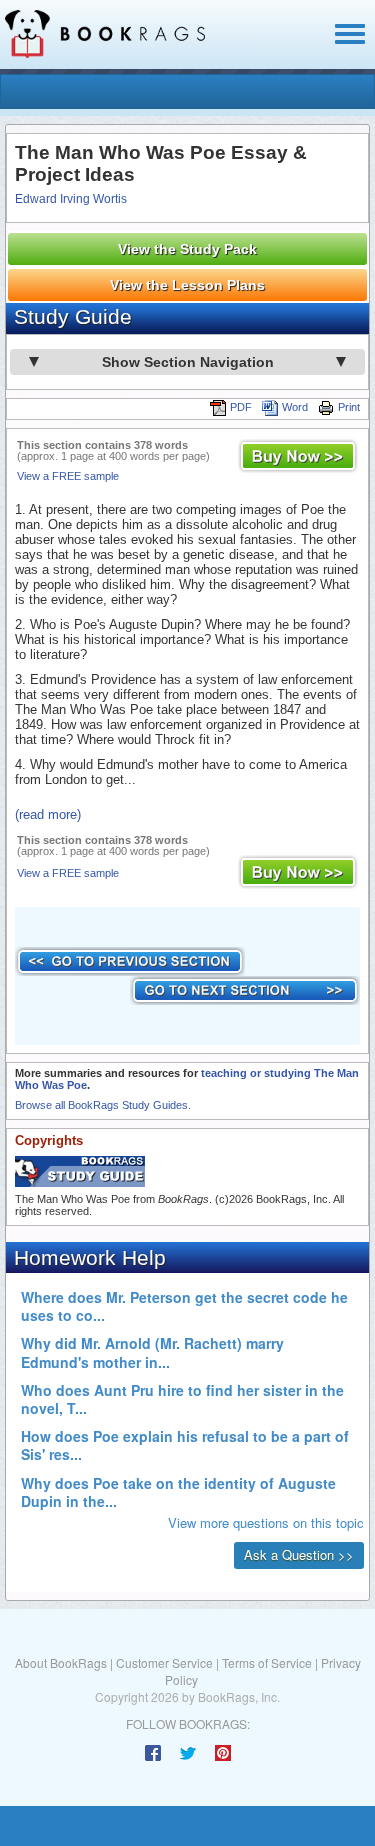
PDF (241, 407)
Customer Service (164, 1662)
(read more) (48, 814)
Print (349, 407)
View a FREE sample (68, 476)
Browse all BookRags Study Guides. (103, 1105)
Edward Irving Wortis (71, 199)
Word (295, 407)
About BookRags (61, 1662)
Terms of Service (267, 1662)
